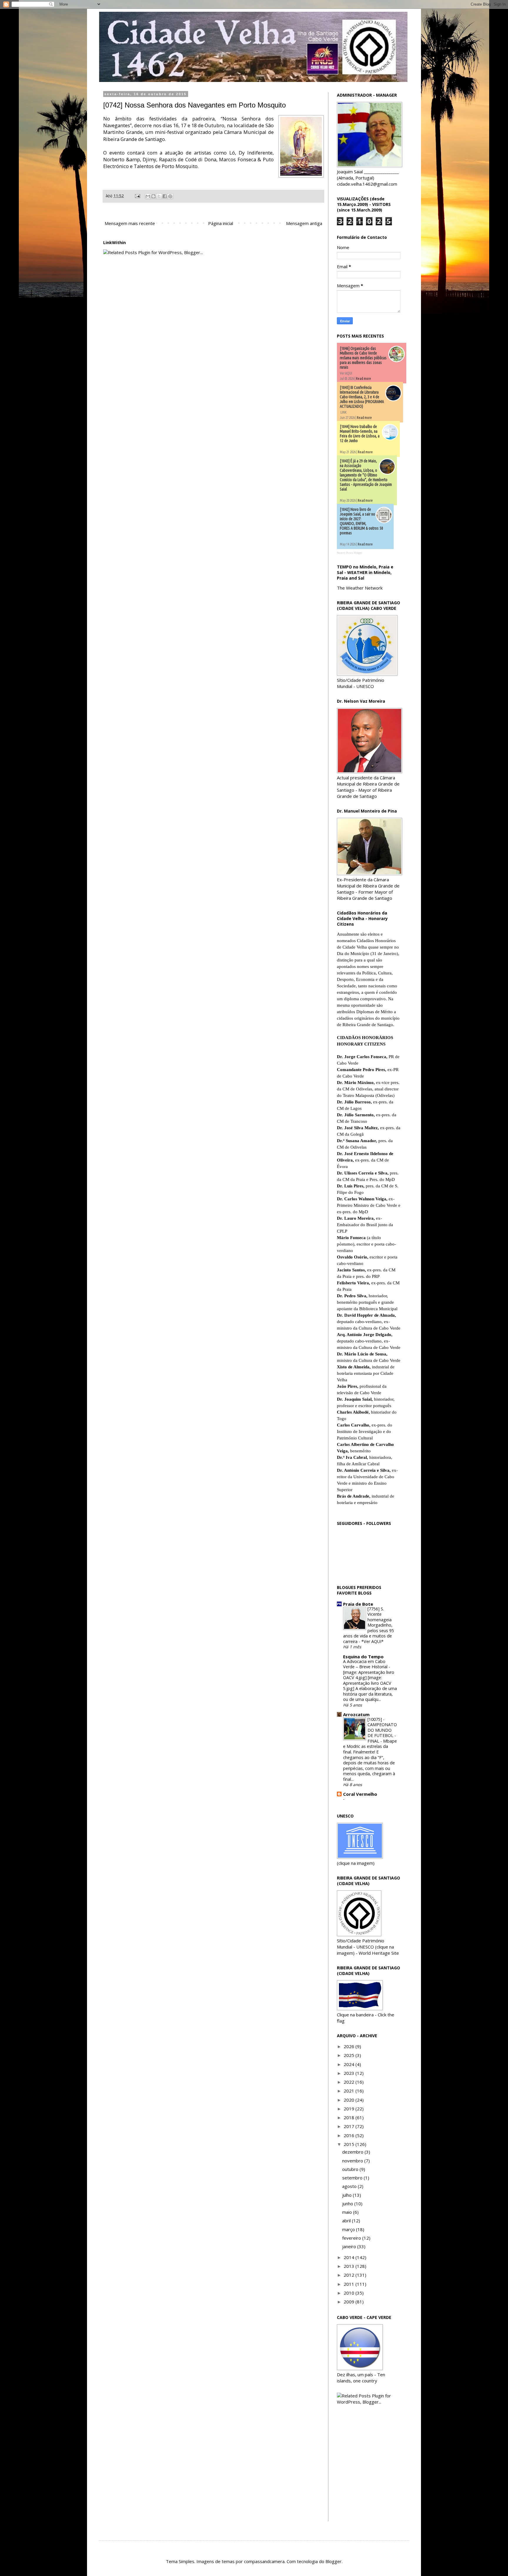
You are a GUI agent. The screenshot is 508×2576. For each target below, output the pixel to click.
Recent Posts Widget (350, 553)
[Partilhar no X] (159, 196)
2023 (350, 2073)
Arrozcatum (356, 1714)
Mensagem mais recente (130, 223)
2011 (350, 2284)
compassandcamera (264, 2561)
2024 (350, 2064)
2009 (350, 2302)
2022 (350, 2082)
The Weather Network (360, 588)
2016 (350, 2135)
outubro (351, 2169)
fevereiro (352, 2238)
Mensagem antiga (304, 223)
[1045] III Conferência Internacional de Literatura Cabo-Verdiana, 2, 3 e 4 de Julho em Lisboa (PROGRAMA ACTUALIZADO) (362, 397)
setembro (353, 2178)
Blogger (334, 2561)
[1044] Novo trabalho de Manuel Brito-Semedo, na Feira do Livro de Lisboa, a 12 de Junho (360, 434)
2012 (350, 2275)
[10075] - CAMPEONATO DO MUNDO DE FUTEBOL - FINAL (382, 1730)
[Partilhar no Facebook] (165, 196)
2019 (350, 2109)
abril (347, 2221)
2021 (350, 2091)
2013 (350, 2266)
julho (347, 2195)
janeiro (350, 2246)
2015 (350, 2144)
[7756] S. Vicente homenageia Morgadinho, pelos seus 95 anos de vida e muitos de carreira (369, 1625)
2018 (350, 2117)
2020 (350, 2100)
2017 (350, 2126)
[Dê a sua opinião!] (153, 196)
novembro (353, 2161)
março (349, 2229)
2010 (350, 2293)
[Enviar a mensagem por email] (148, 196)
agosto (350, 2186)
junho (348, 2204)
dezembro (353, 2152)
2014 (350, 2257)
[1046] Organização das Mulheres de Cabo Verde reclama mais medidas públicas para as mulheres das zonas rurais (363, 358)
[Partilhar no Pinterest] (170, 196)
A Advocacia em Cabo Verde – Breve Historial (366, 1664)
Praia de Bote (358, 1604)
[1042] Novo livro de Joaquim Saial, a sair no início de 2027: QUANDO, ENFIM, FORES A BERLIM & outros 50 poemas (361, 521)
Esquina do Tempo (363, 1657)
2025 (350, 2055)
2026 (350, 2046)
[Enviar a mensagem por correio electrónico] (137, 196)
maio (348, 2212)
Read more (364, 379)
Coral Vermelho (360, 1794)
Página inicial (221, 223)
